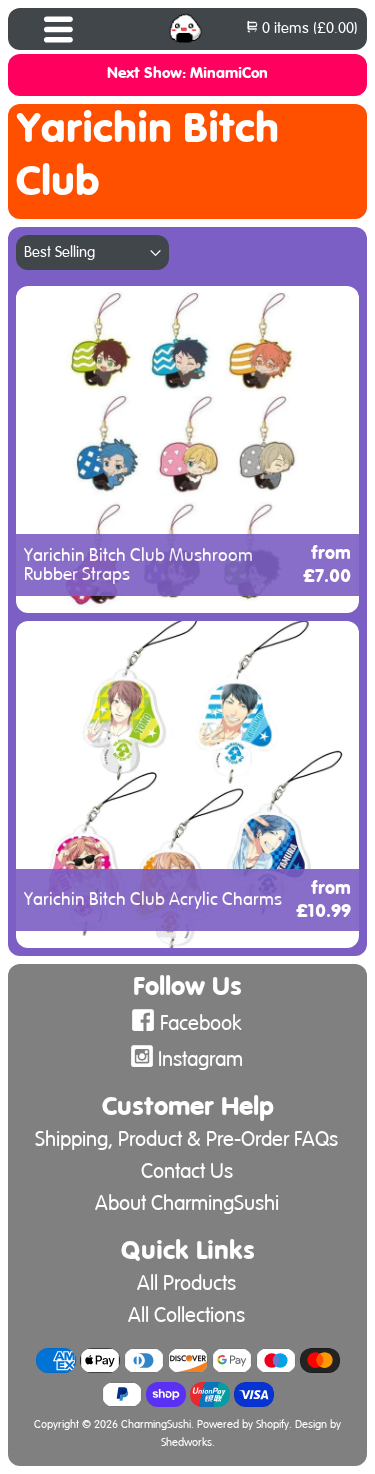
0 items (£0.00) (308, 28)
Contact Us (187, 1171)
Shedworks (186, 1443)
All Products (186, 1283)
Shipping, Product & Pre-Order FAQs (186, 1139)
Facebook (201, 1023)
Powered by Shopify (243, 1425)
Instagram (200, 1059)
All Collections (186, 1315)
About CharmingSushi (187, 1203)
